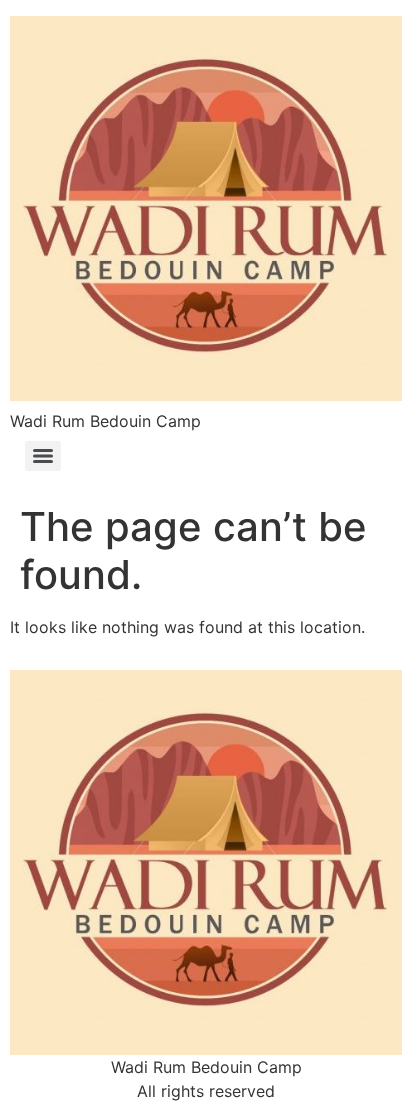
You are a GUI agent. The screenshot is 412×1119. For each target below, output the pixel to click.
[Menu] (43, 456)
